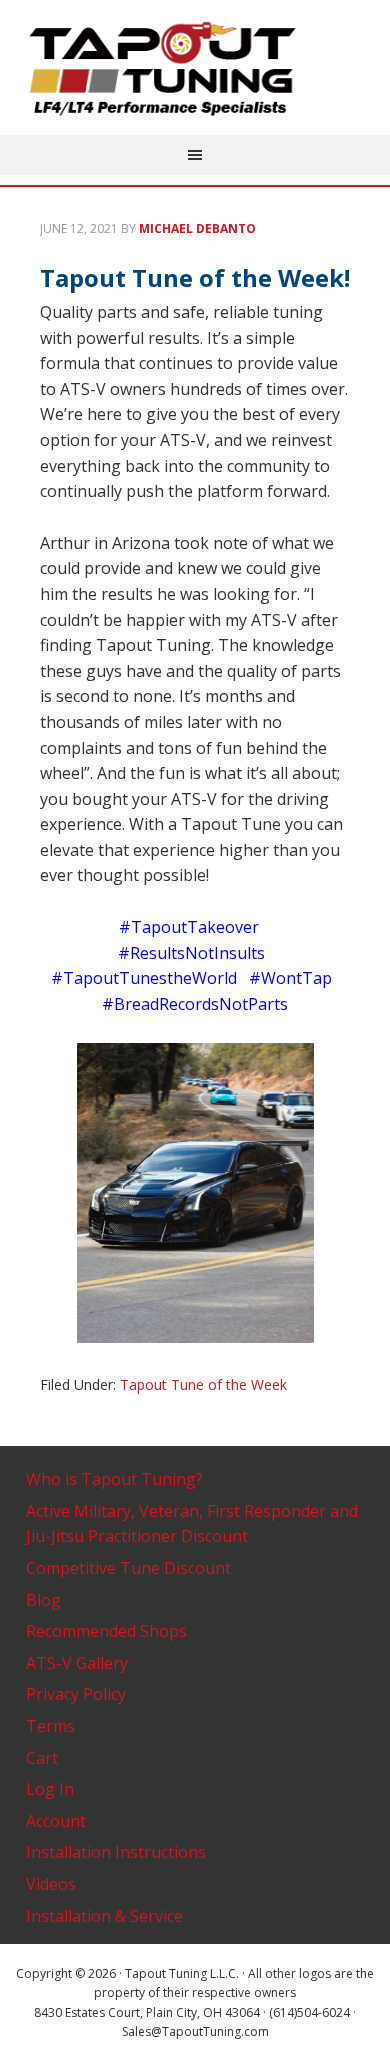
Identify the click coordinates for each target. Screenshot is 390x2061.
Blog (43, 1600)
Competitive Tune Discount (128, 1568)
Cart (42, 1758)
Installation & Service (104, 1916)
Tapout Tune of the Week (203, 1384)
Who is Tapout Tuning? (114, 1479)
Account (56, 1821)
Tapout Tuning (195, 70)
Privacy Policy (76, 1694)
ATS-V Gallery (77, 1663)
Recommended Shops (106, 1631)
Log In (50, 1789)
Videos (51, 1884)
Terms (50, 1726)
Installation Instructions (116, 1852)
